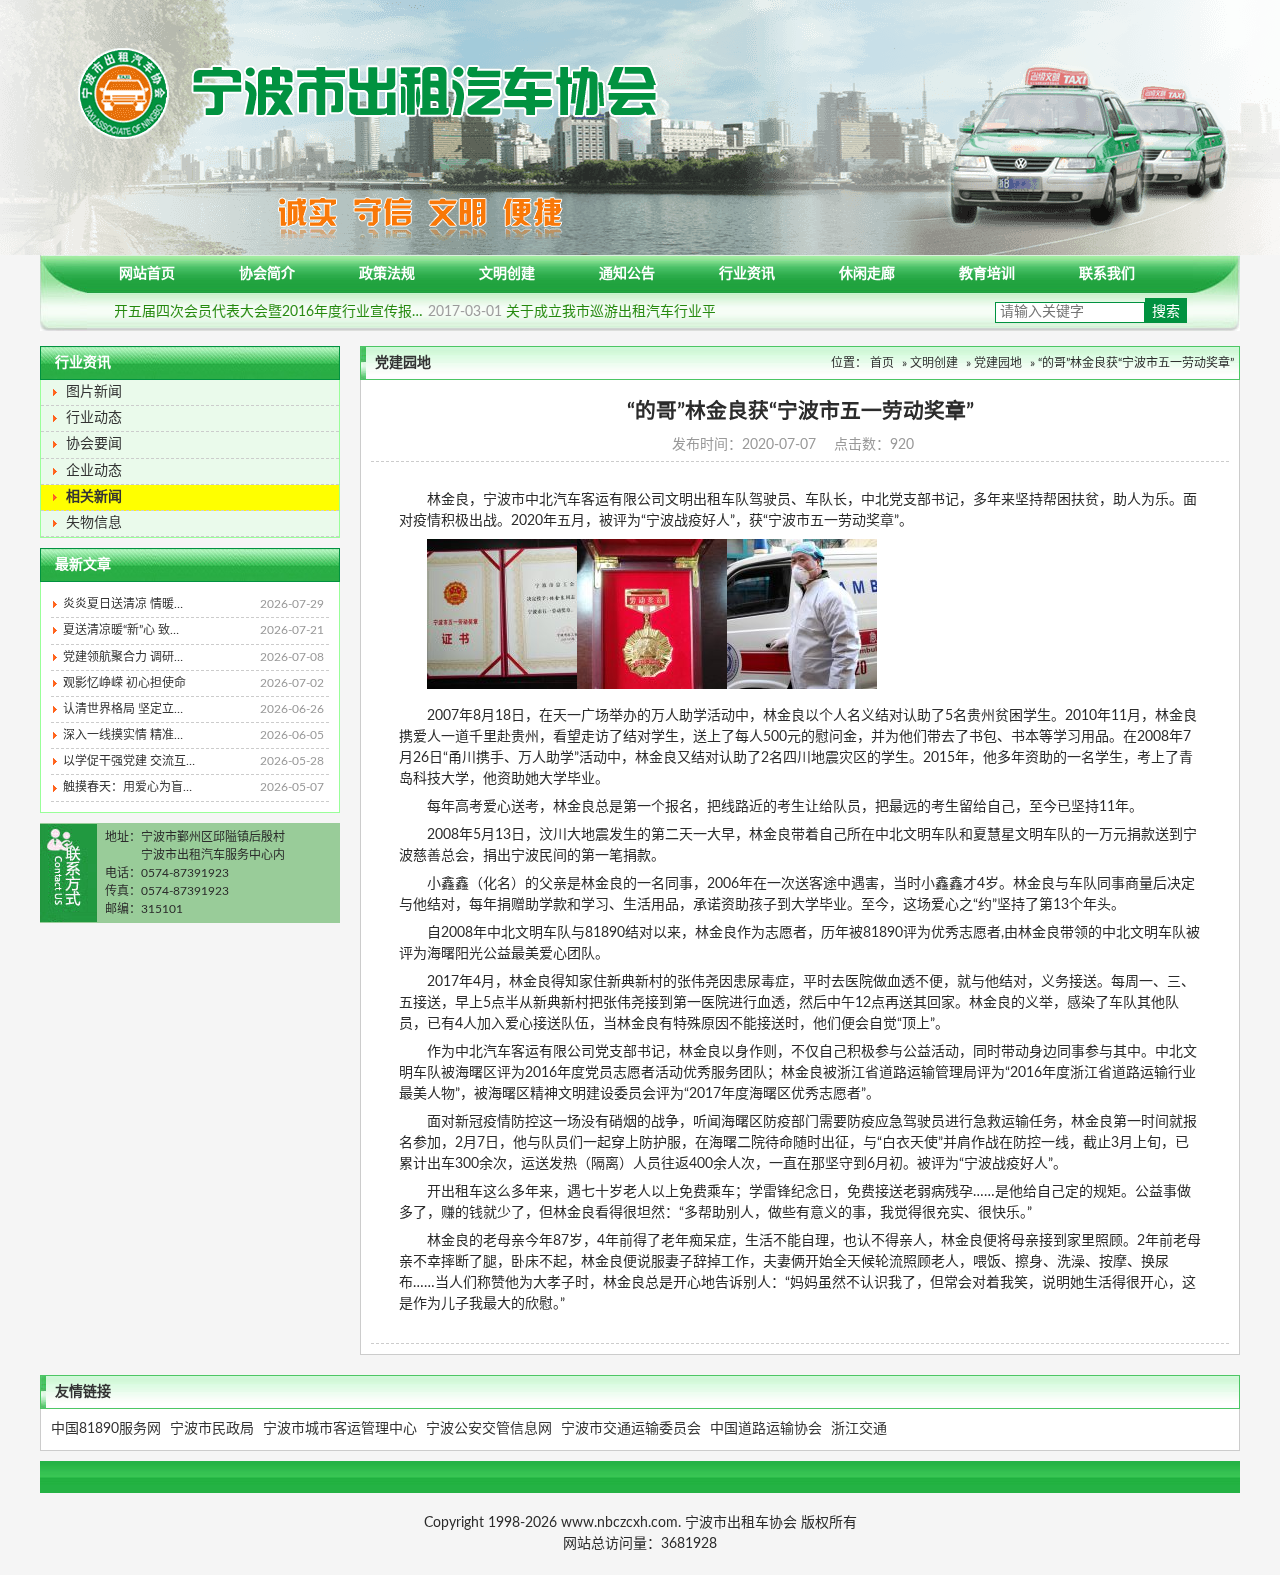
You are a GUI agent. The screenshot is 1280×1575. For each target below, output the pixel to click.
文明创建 (507, 274)
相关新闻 (94, 497)
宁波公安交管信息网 (489, 1429)
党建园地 (998, 363)
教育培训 (987, 274)
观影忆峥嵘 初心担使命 (193, 683)
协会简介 (267, 274)
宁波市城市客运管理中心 (340, 1429)
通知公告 (627, 274)
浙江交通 (859, 1429)
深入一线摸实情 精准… (193, 735)
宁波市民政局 (212, 1429)
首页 (882, 363)
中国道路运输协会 (766, 1429)
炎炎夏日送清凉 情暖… (193, 604)
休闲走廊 (867, 274)
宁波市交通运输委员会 (631, 1429)
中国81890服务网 (106, 1429)
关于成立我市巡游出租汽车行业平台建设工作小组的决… (688, 312)
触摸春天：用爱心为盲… (193, 787)
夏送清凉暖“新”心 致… (193, 630)
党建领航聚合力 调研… (193, 657)
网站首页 (147, 274)
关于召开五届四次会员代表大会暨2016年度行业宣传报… (256, 312)
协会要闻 (94, 444)
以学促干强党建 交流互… (193, 761)
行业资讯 (747, 274)
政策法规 (387, 274)
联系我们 (1107, 274)
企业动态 (94, 471)
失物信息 (94, 523)
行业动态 (94, 418)
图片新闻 (94, 392)
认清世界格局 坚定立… (193, 709)
